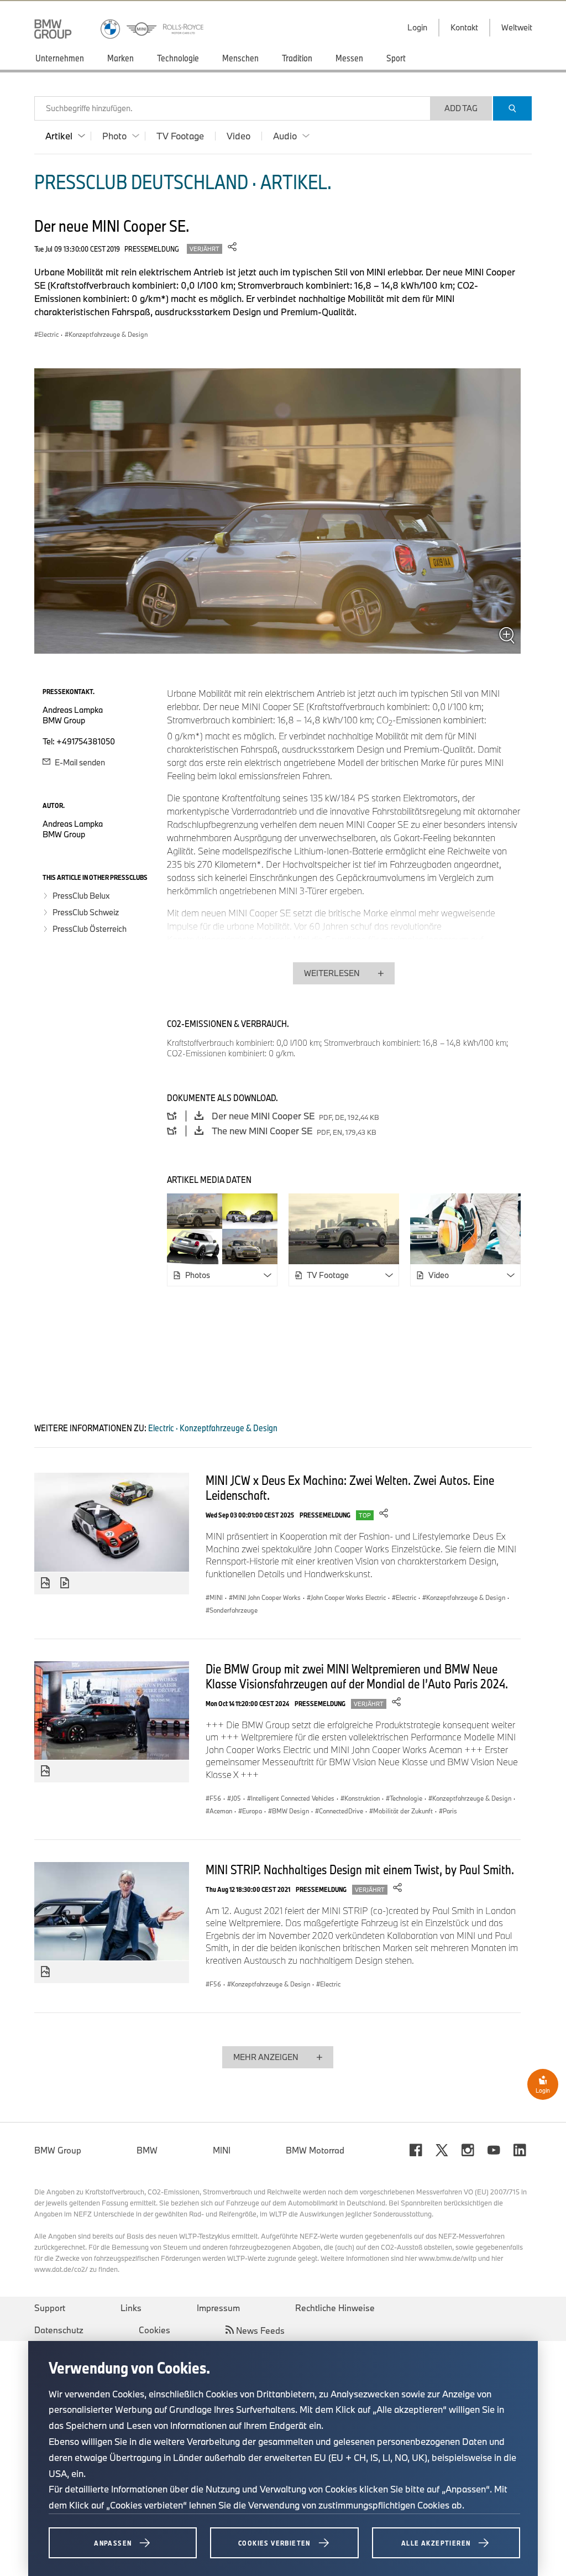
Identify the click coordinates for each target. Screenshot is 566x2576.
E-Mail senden (79, 762)
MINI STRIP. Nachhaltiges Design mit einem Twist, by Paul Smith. (360, 1869)
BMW (147, 2150)
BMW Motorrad (315, 2150)
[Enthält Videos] (66, 1583)
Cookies (154, 2330)
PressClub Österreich (90, 929)
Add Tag (461, 108)
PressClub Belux (81, 896)
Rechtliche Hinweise (335, 2308)
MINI (222, 2150)
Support (50, 2308)
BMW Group (58, 2150)
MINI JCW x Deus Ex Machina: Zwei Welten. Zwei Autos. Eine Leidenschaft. (350, 1487)
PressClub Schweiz (86, 912)
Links (131, 2308)
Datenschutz (59, 2330)
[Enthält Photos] (45, 1583)
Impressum (218, 2308)
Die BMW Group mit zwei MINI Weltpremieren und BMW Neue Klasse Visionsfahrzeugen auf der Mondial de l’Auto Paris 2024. (357, 1676)
